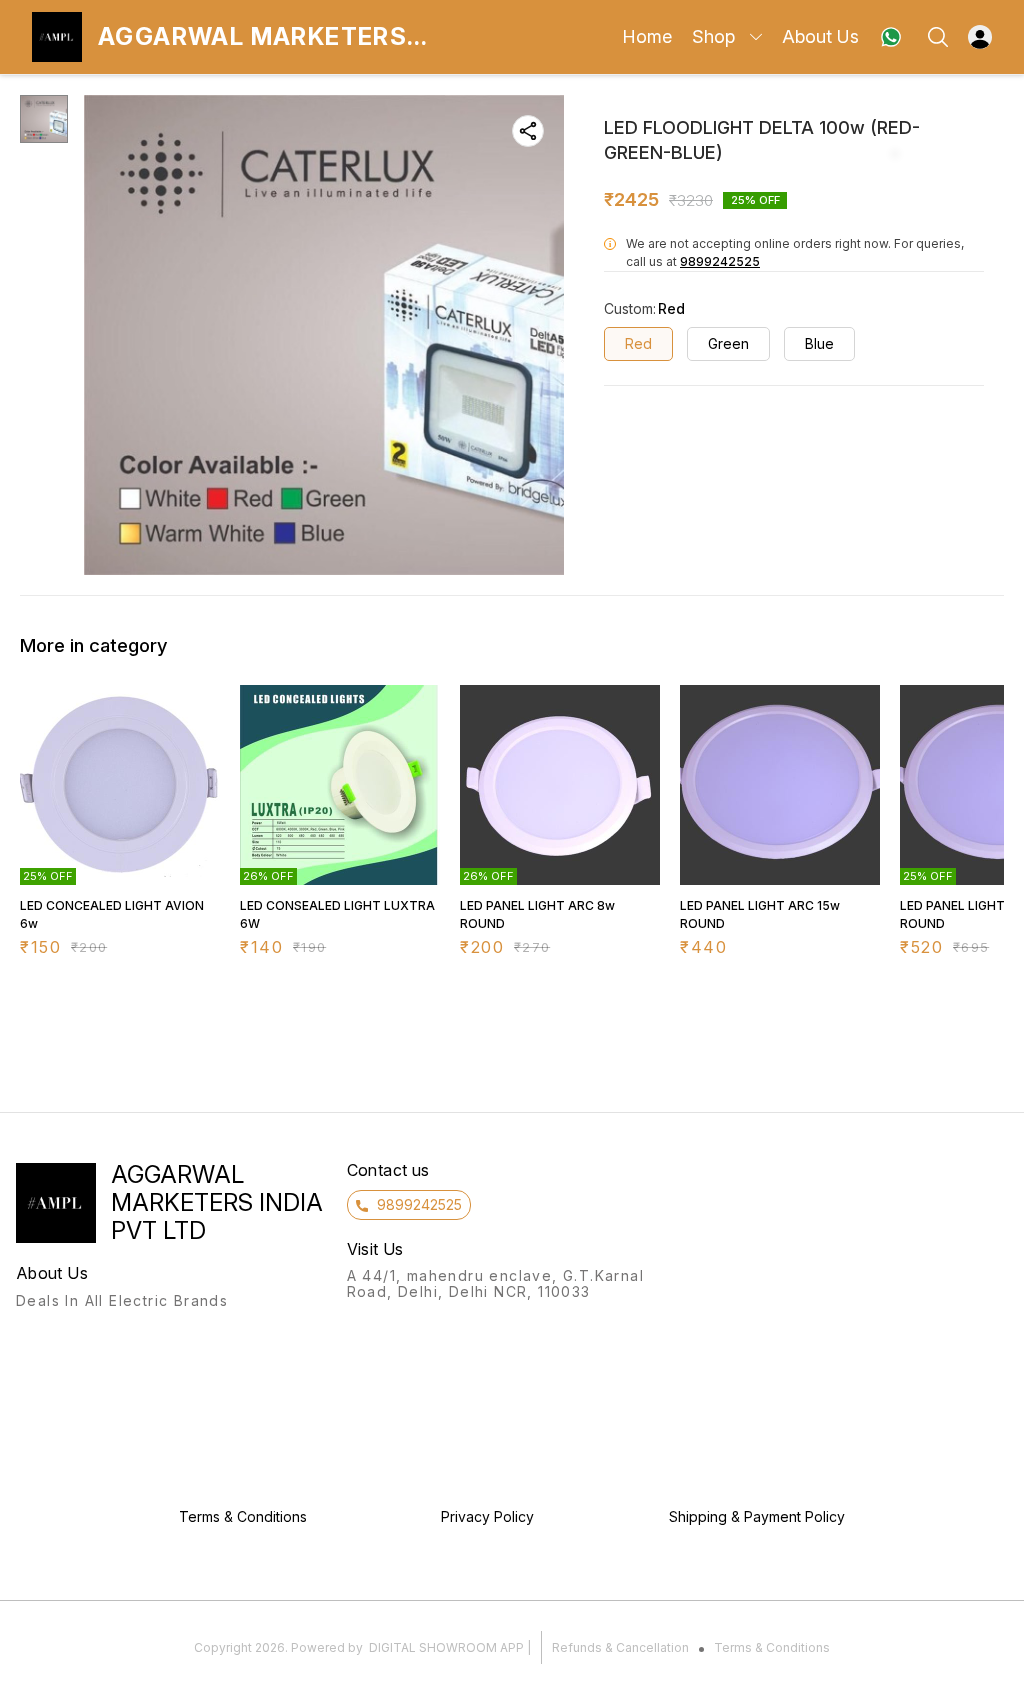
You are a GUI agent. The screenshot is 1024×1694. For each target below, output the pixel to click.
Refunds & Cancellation (620, 1647)
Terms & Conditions (772, 1647)
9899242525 (720, 261)
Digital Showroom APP (446, 1647)
